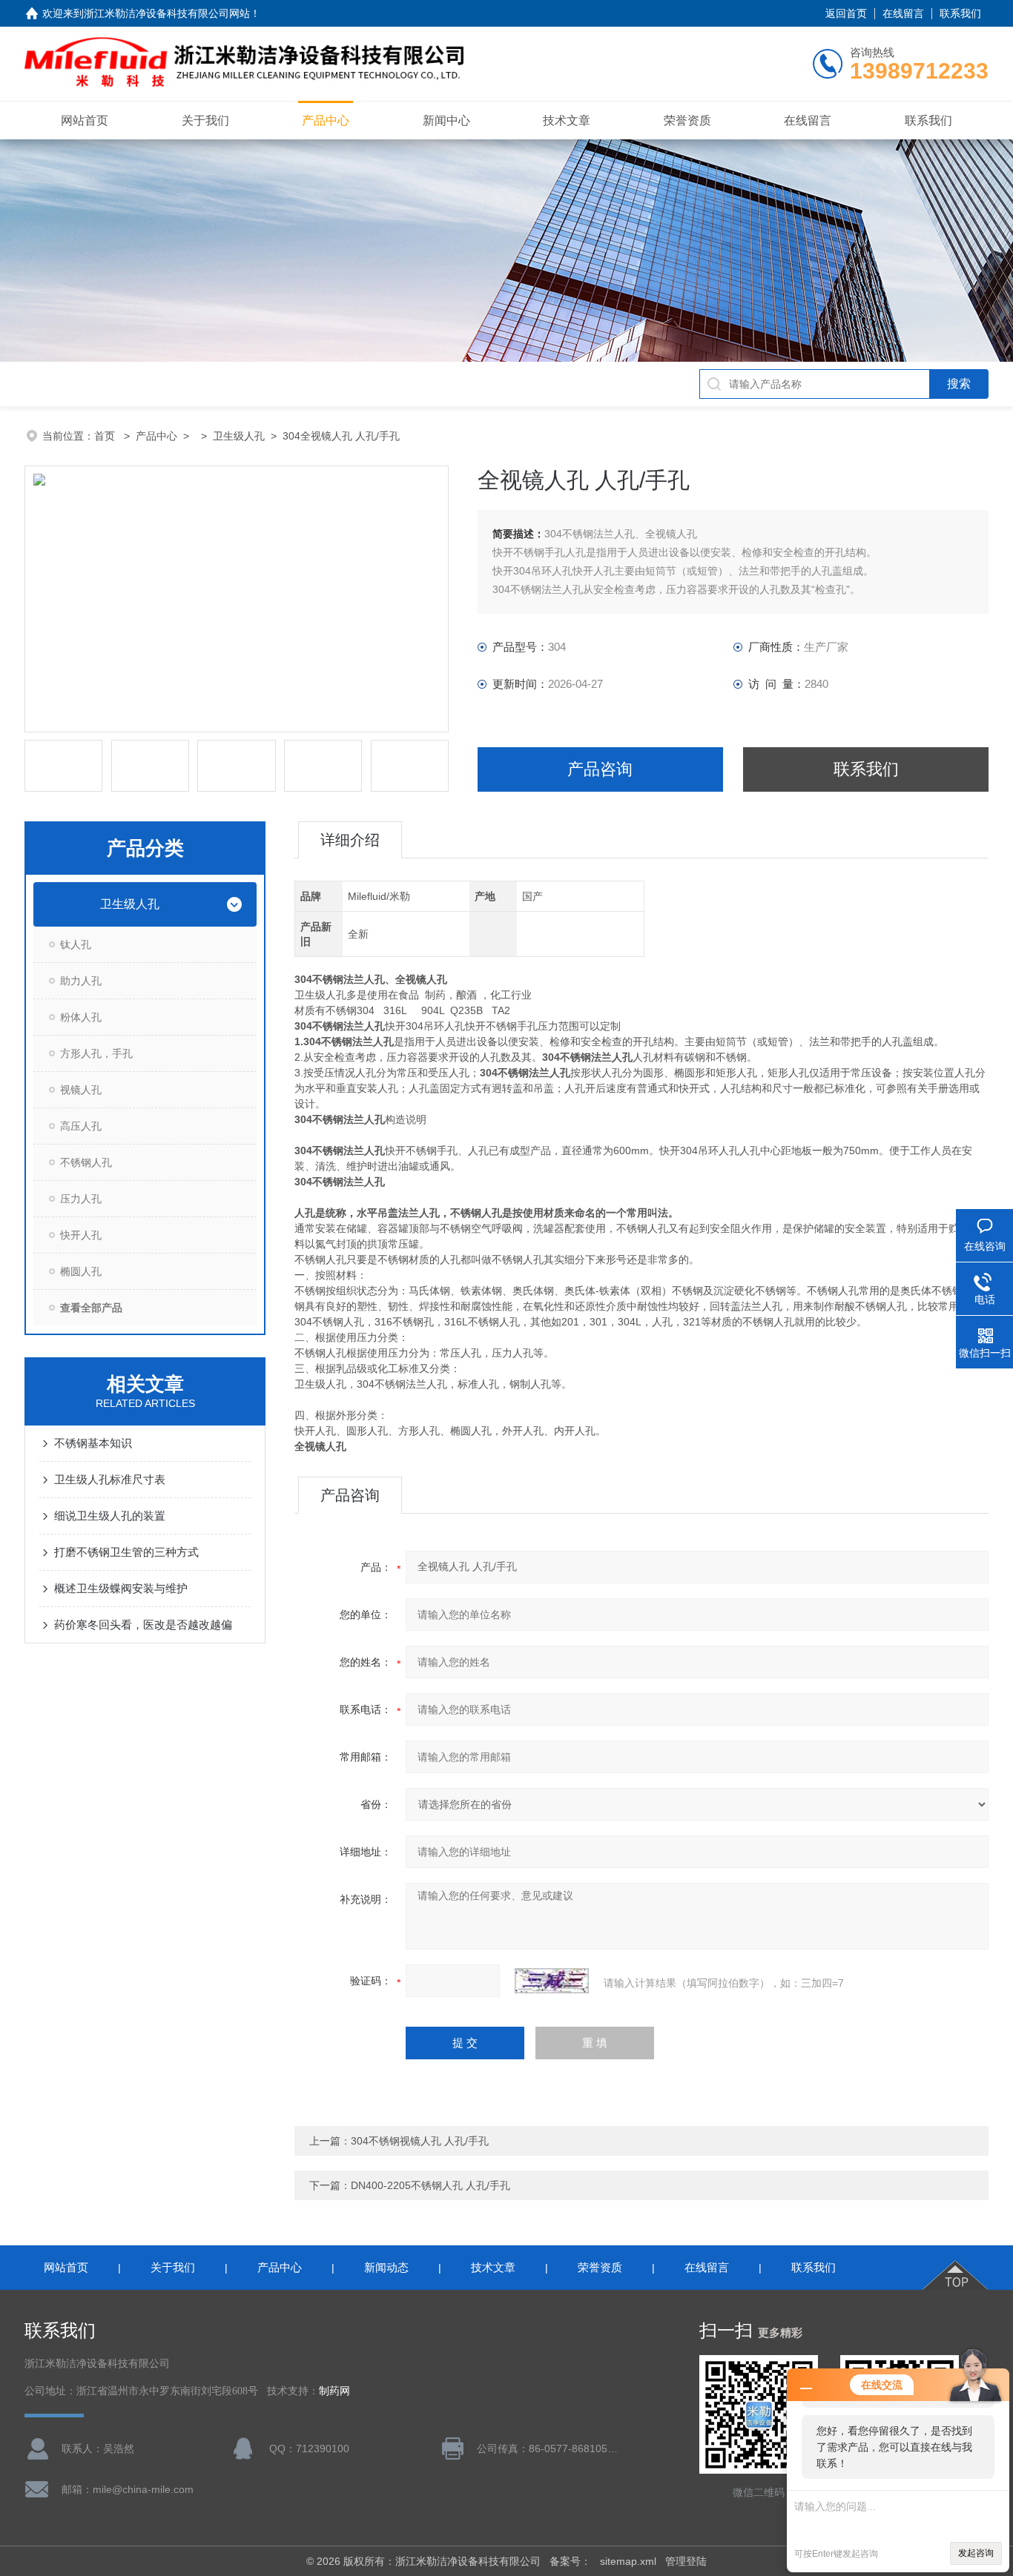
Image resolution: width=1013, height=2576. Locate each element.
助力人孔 (81, 981)
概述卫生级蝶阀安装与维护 (121, 1588)
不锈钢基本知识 (93, 1443)
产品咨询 (600, 769)
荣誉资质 (687, 120)
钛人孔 (76, 944)
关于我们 (205, 120)
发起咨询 (976, 2553)
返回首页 (846, 13)
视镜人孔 (81, 1090)
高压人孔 (81, 1126)
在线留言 (903, 13)
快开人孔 (81, 1235)
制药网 (334, 2391)
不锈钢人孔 (86, 1162)
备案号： (570, 2561)
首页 (106, 436)
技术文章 (567, 120)
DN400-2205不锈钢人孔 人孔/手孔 (430, 2185)
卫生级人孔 (239, 436)
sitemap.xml (628, 2561)
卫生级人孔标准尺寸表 (110, 1479)
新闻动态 (386, 2267)
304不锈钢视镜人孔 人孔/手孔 (420, 2141)
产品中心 (326, 120)
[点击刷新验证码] (552, 1981)
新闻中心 (446, 120)
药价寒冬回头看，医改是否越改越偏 (143, 1625)
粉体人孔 (81, 1017)
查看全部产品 (91, 1308)
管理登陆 (686, 2561)
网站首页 (85, 120)
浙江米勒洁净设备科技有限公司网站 (167, 13)
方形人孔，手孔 (96, 1053)
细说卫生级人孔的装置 (110, 1516)
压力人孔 (81, 1199)
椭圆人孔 (81, 1271)
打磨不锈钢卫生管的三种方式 (126, 1552)
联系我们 (960, 13)
